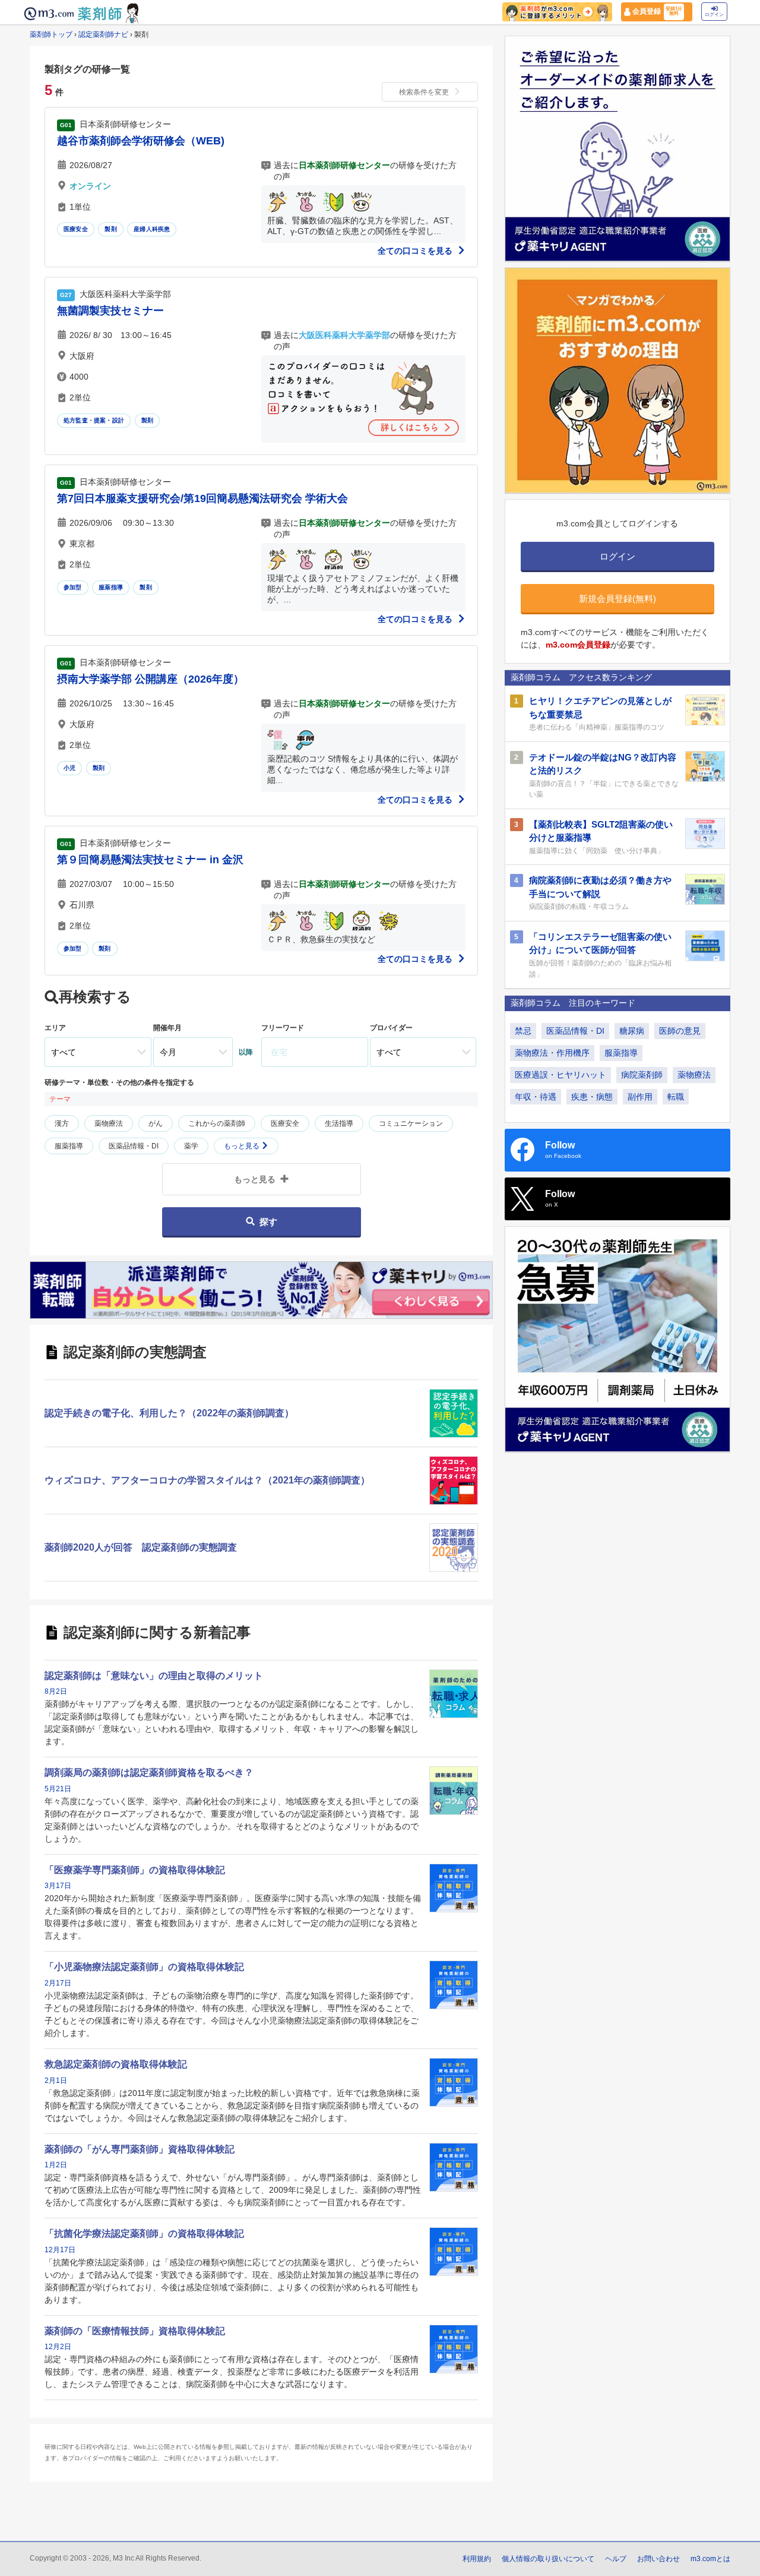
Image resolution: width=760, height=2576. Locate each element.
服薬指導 (111, 587)
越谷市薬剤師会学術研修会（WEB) (141, 141)
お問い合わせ (658, 2559)
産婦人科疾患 (152, 229)
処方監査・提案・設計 (94, 420)
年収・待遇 (536, 1097)
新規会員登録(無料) (617, 599)
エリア (55, 1028)
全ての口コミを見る (416, 251)
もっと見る (243, 1146)
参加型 (73, 587)
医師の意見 (680, 1031)
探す (268, 1222)
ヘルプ (616, 2559)
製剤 (110, 229)
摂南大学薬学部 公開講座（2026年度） (151, 679)
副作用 (640, 1097)
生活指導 (339, 1123)
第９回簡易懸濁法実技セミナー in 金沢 (150, 860)
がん (156, 1123)
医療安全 (76, 229)
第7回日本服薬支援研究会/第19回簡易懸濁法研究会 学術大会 (202, 498)
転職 (676, 1097)
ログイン (714, 15)
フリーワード (283, 1028)
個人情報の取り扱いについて (548, 2559)
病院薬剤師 (642, 1075)
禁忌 (523, 1031)
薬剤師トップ (51, 34)
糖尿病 (632, 1031)
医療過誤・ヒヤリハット (560, 1075)
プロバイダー (391, 1028)
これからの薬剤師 (217, 1123)
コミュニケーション (411, 1123)
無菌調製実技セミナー (110, 311)
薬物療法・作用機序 (552, 1053)
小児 (69, 768)
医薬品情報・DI (134, 1146)
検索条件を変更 (424, 92)
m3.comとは (710, 2559)
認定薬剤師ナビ (103, 34)
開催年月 (167, 1028)
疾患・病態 (592, 1097)
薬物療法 (109, 1123)
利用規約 (477, 2559)
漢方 (62, 1123)
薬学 (191, 1146)
